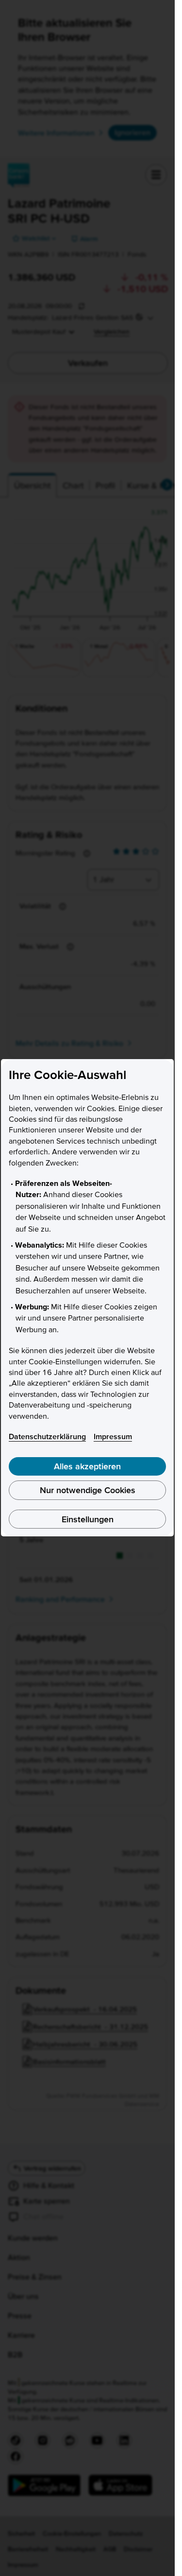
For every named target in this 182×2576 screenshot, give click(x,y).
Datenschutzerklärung (47, 1436)
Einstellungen (88, 1519)
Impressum (113, 1436)
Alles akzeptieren (87, 1466)
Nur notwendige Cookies (88, 1490)
